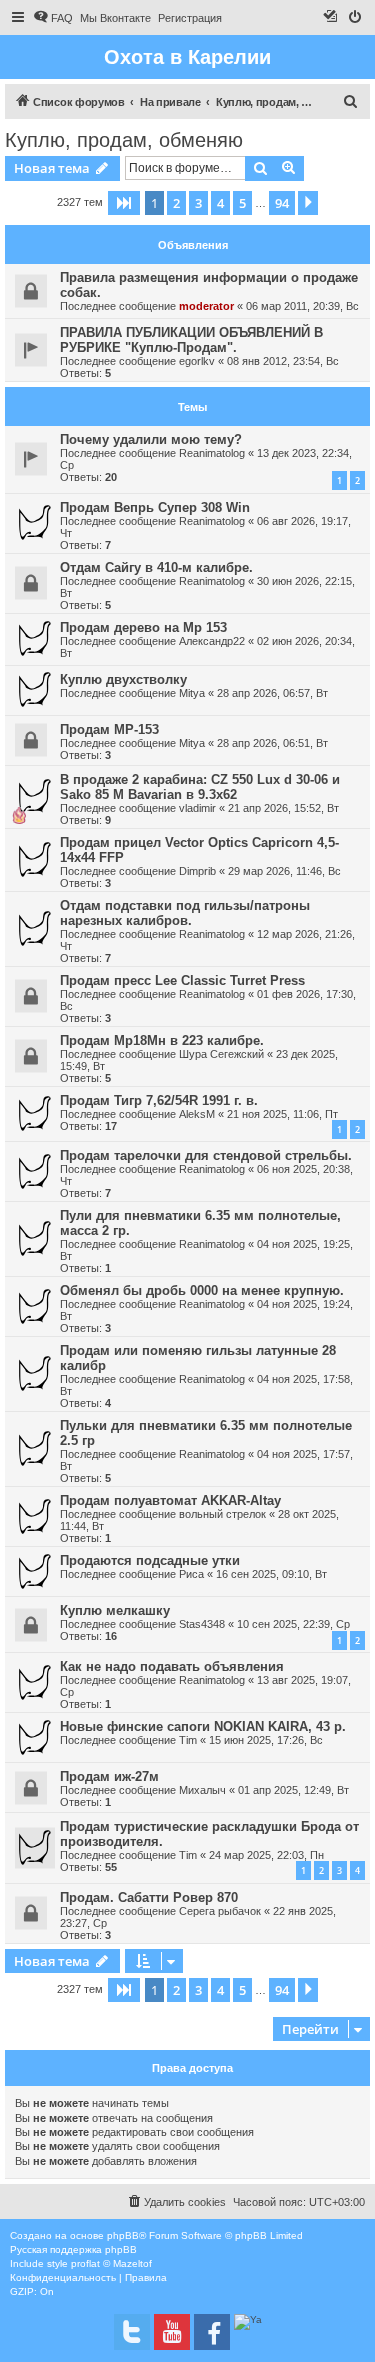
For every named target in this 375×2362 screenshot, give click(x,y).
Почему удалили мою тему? (151, 439)
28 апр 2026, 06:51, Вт (272, 743)
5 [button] (242, 203)
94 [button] (282, 203)
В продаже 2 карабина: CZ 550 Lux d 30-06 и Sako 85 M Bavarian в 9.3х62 (200, 787)
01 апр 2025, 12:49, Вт (293, 1790)
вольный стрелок (222, 1514)
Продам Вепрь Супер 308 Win (155, 507)
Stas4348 (202, 1624)
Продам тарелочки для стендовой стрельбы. (206, 1155)
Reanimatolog (212, 453)
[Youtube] (172, 2332)
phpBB (123, 2235)
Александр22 (212, 641)
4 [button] (220, 203)
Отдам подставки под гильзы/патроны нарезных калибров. (185, 913)
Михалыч (202, 1790)
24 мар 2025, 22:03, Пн (266, 1855)
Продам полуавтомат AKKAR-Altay (170, 1500)
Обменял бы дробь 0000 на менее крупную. (202, 1290)
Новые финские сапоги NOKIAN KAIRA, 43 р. (203, 1726)
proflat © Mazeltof (111, 2263)
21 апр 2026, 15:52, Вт (283, 808)
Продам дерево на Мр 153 (143, 627)
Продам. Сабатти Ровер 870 (149, 1897)
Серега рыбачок (220, 1911)
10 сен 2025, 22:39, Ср (293, 1624)
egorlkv (197, 361)
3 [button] (198, 203)
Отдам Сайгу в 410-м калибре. (156, 567)
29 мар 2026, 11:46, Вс (284, 871)
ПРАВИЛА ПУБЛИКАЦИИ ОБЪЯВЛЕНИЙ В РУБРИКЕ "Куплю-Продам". (191, 340)
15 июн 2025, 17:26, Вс (266, 1740)
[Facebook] (212, 2332)
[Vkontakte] (132, 2332)
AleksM (197, 1114)
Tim (188, 1740)
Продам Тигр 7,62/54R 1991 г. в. (159, 1100)
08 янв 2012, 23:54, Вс (283, 361)
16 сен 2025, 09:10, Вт (271, 1574)
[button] (124, 203)
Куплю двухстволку (123, 679)
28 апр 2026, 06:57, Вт (272, 693)
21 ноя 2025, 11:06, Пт (282, 1114)
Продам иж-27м (109, 1776)
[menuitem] (53, 18)
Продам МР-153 (109, 729)
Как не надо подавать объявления (172, 1666)
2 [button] (176, 203)
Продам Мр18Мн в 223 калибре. (162, 1040)
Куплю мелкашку (115, 1610)
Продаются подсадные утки (150, 1560)
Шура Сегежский (221, 1054)
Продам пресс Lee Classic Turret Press (182, 980)
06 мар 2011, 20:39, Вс (302, 306)
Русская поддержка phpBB (73, 2249)
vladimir (197, 808)
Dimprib (197, 871)
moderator (206, 306)
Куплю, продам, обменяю (124, 140)
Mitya (192, 693)
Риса (191, 1574)
